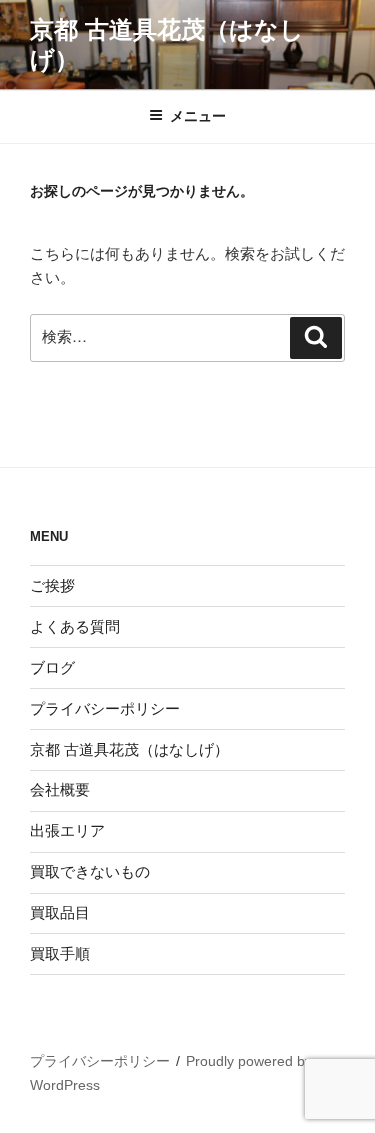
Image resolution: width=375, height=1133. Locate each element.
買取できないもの (90, 871)
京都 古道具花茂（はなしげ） (129, 749)
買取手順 (60, 953)
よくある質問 (75, 626)
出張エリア (67, 830)
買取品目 (60, 912)
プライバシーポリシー (105, 708)
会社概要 (60, 789)
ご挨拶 (52, 585)
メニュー (198, 116)
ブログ (52, 667)
